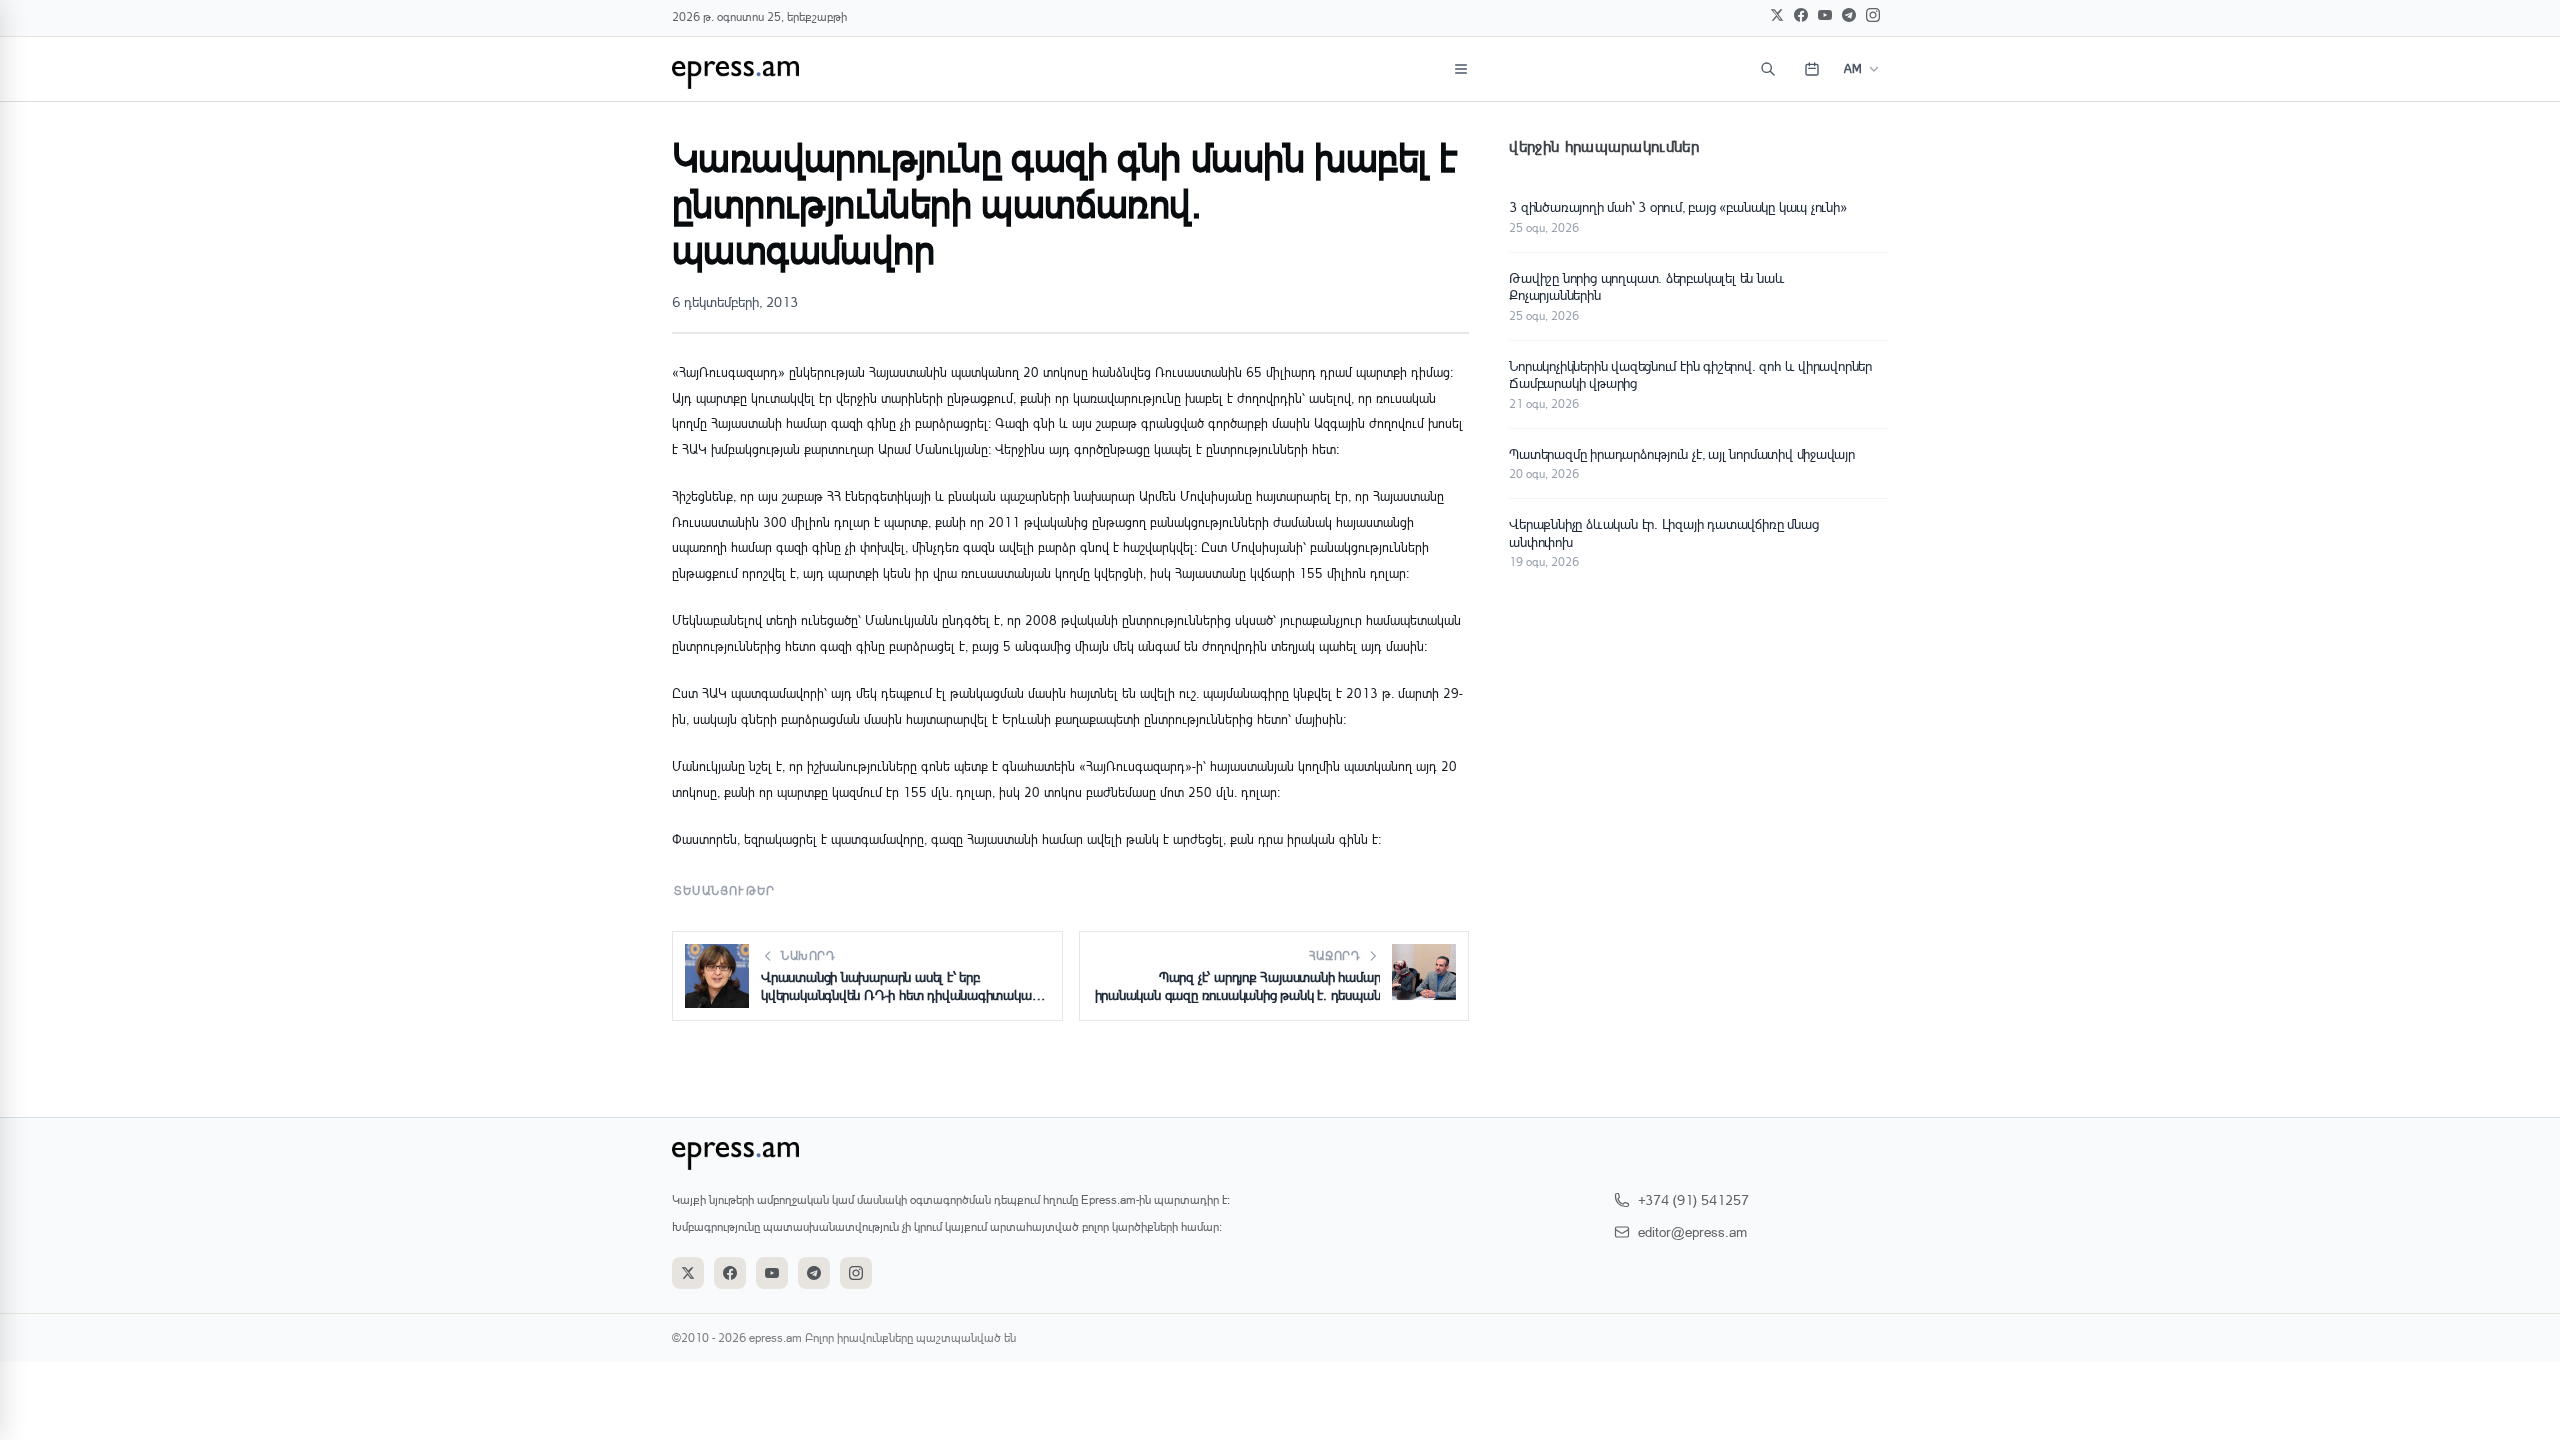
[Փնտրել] (1768, 69)
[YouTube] (1825, 15)
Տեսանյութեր (724, 890)
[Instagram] (1873, 15)
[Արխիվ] (1812, 69)
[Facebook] (1801, 15)
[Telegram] (1849, 15)
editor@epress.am (1692, 1231)
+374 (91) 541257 (1693, 1199)
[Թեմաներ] (1461, 69)
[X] (1777, 15)
